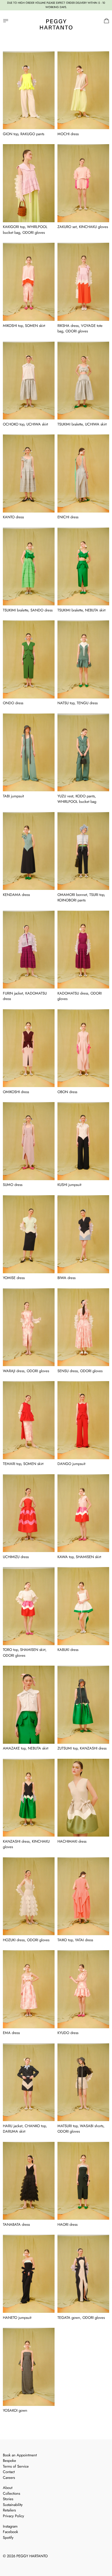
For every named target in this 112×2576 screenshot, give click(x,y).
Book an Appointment (20, 2455)
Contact (9, 2472)
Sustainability (13, 2505)
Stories (8, 2499)
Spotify (8, 2538)
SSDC (23, 2563)
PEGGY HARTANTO (32, 2556)
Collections (11, 2493)
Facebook (10, 2532)
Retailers (9, 2510)
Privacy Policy (13, 2516)
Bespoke (9, 2461)
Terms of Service (16, 2466)
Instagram (10, 2526)
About (8, 2488)
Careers (9, 2478)
